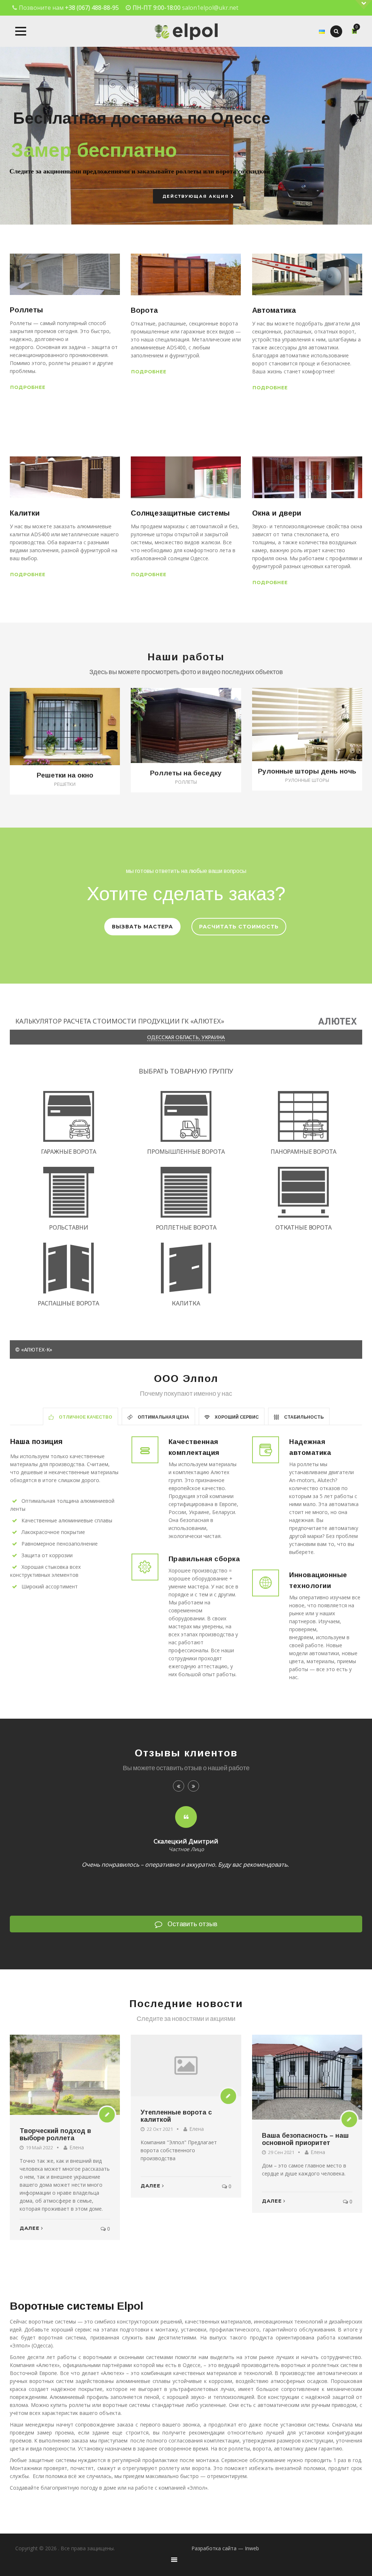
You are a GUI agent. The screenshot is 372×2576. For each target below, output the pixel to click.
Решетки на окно (65, 775)
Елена (77, 2147)
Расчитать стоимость (239, 927)
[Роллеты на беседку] (194, 720)
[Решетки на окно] (73, 721)
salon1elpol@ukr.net (210, 8)
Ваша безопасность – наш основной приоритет (305, 2139)
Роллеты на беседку (186, 773)
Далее (30, 2228)
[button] (21, 31)
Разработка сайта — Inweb (225, 2548)
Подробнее (28, 387)
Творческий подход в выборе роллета (55, 2134)
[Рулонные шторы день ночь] (315, 719)
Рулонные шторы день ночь (307, 771)
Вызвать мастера (142, 927)
